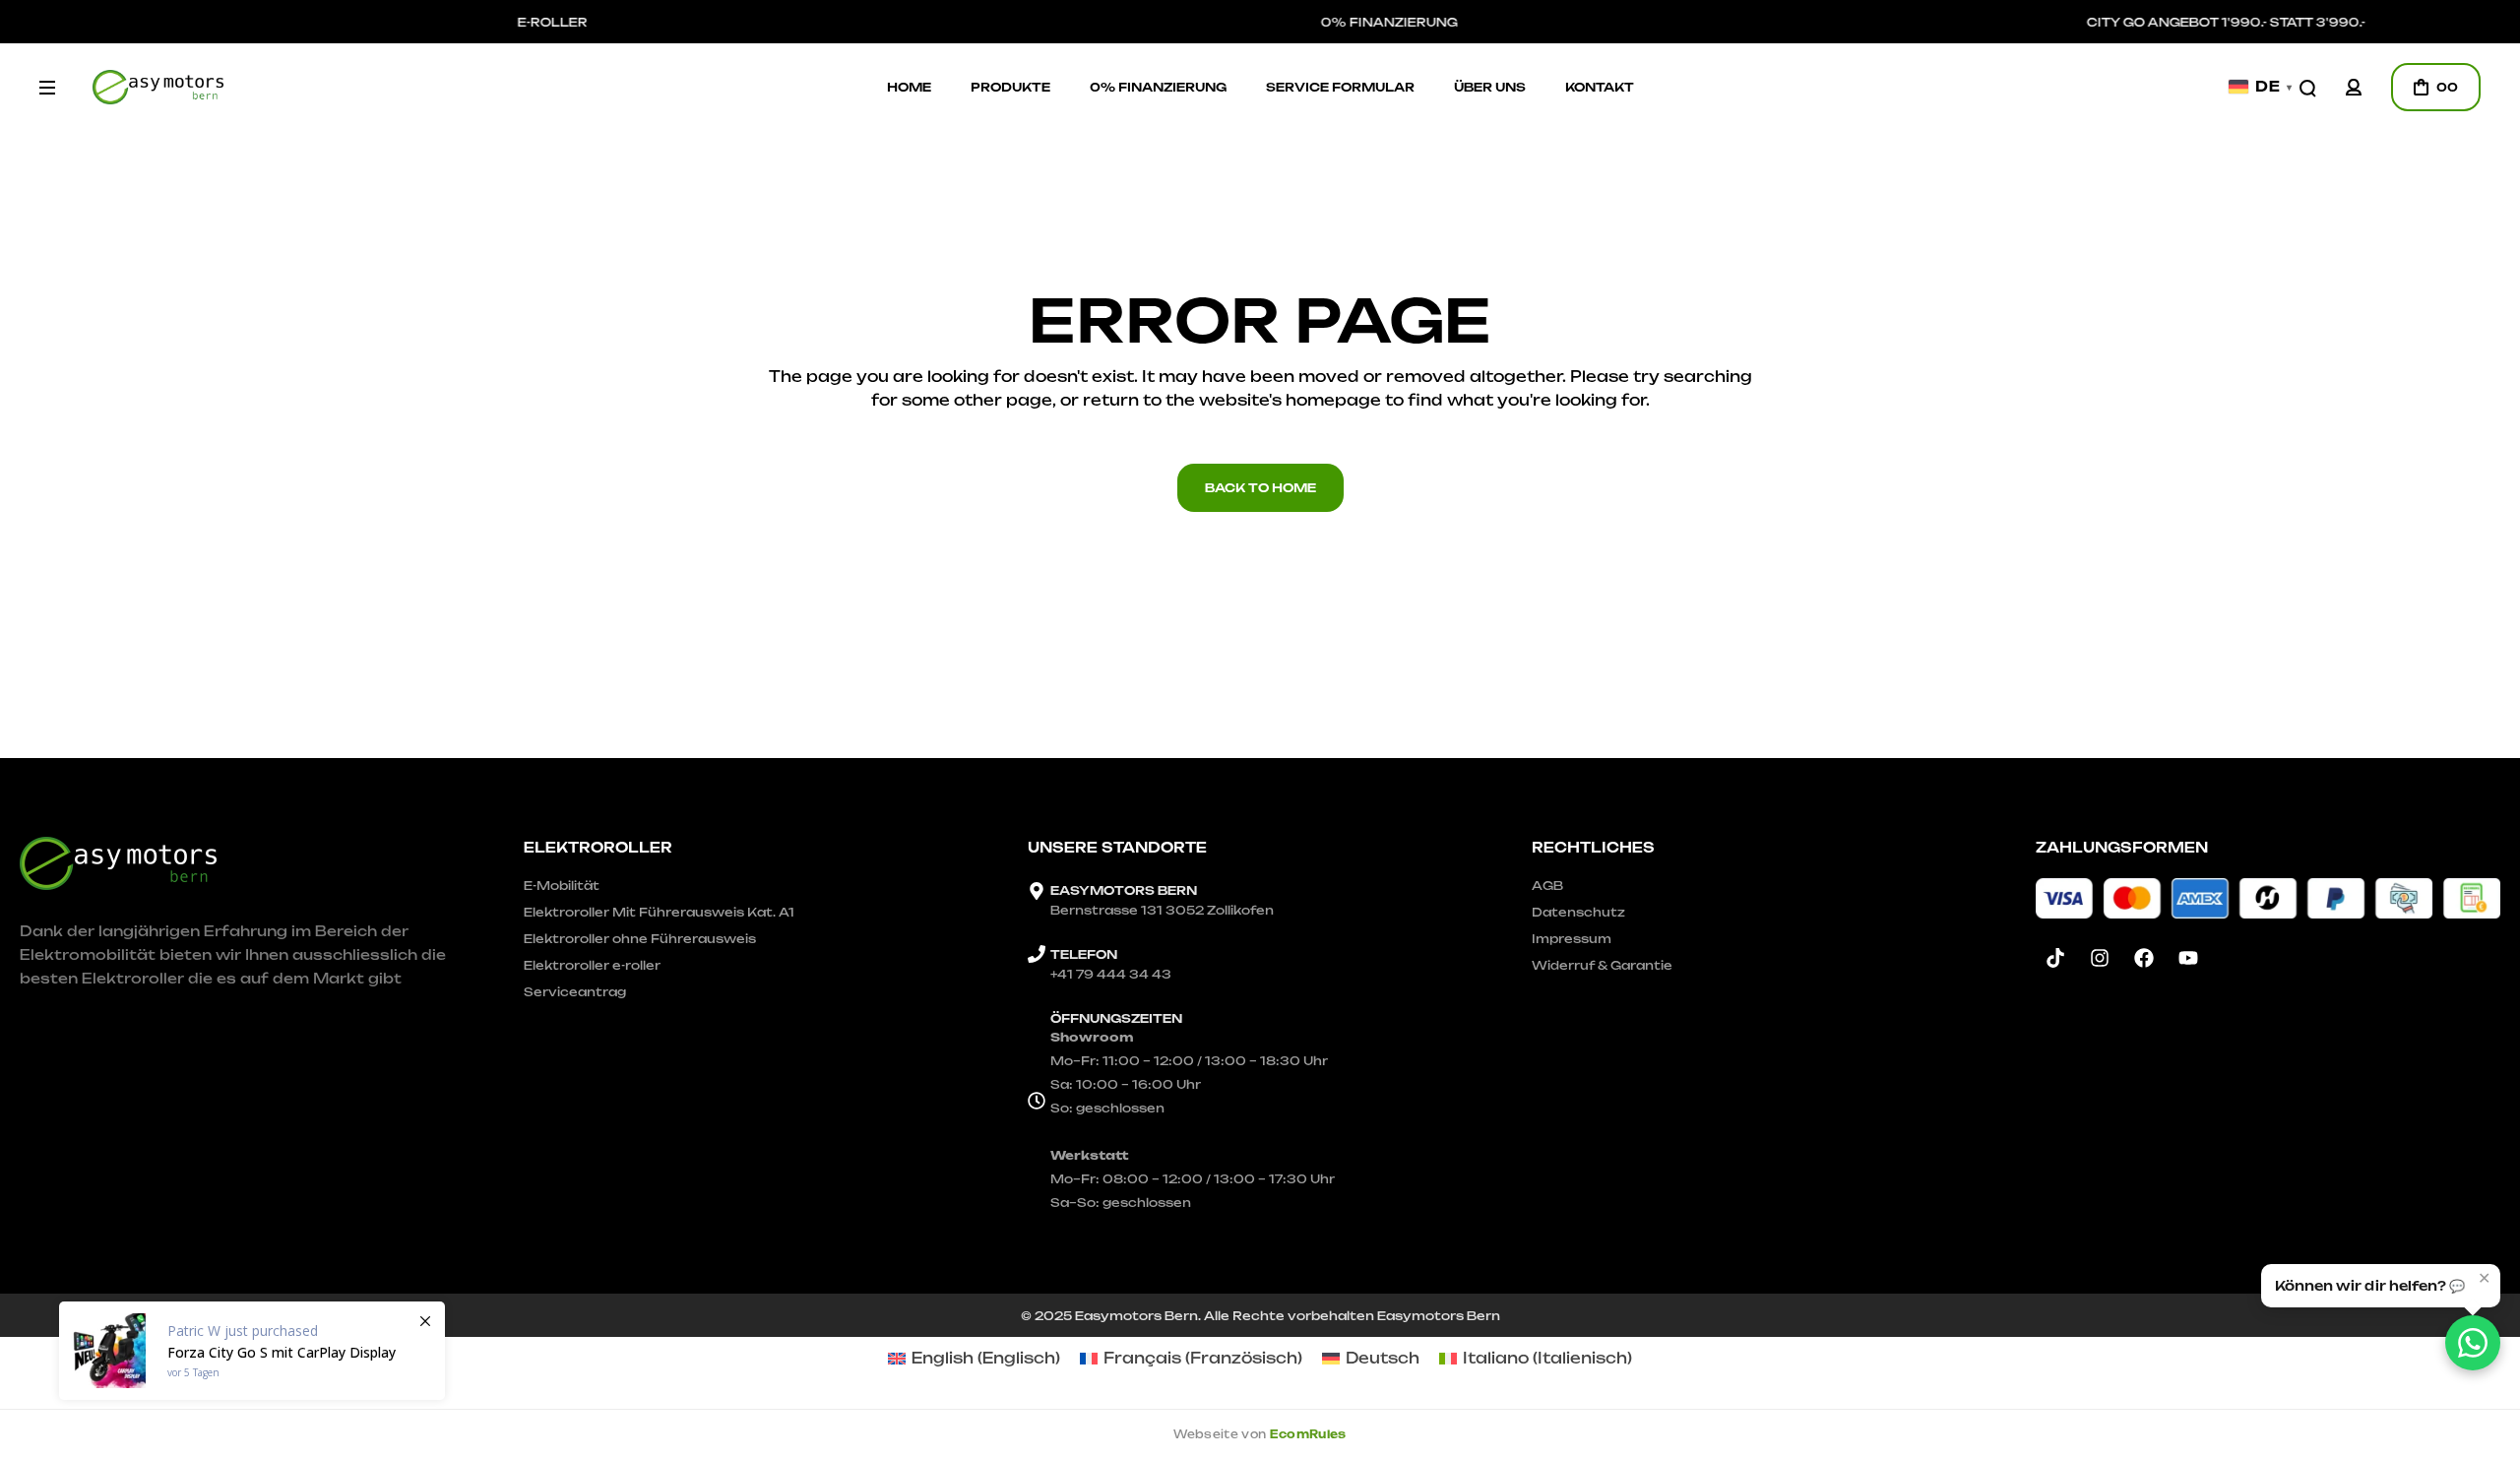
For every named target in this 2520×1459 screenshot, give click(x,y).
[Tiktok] (2055, 958)
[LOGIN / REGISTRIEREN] (2354, 87)
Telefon (1084, 954)
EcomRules (1308, 1434)
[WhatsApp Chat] (2473, 1343)
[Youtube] (2188, 958)
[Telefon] (1037, 954)
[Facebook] (2144, 958)
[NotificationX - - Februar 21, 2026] (252, 1351)
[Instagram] (2100, 958)
